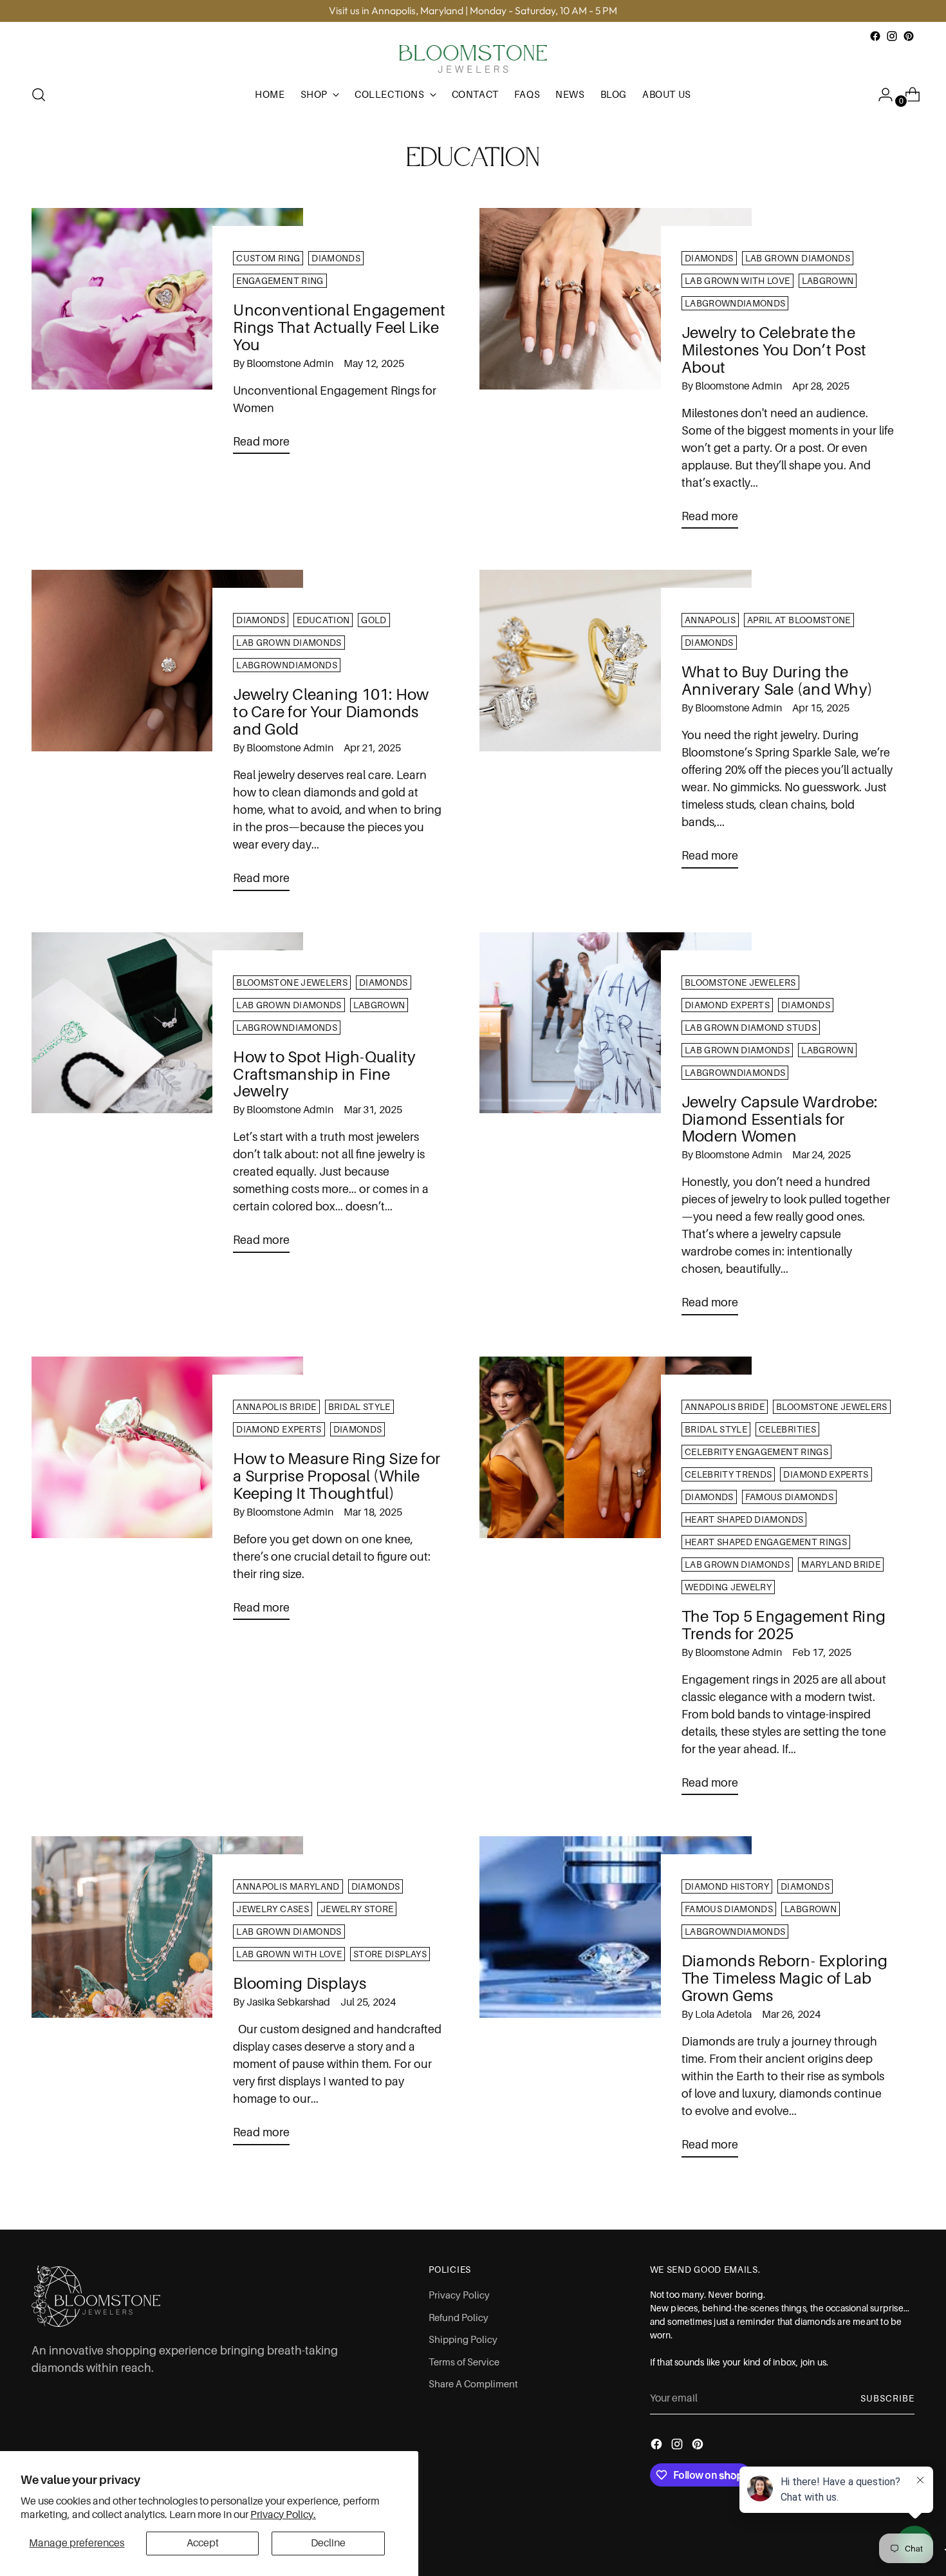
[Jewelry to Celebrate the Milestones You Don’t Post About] (616, 373)
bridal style (359, 1407)
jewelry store (357, 1909)
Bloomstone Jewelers (292, 982)
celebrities (787, 1429)
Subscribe (887, 2398)
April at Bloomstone (799, 620)
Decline (328, 2543)
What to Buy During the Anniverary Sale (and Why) (777, 681)
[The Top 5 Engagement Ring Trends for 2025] (616, 1581)
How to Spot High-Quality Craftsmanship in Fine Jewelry (324, 1074)
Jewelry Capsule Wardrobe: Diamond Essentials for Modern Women (779, 1119)
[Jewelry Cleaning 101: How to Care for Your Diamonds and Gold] (168, 735)
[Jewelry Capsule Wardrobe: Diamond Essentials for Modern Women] (616, 1129)
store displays (390, 1954)
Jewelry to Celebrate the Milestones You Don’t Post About (774, 350)
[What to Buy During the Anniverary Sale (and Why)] (616, 724)
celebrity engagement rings (756, 1452)
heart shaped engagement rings (766, 1542)
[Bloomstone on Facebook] (875, 36)
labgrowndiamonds (735, 303)
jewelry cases (273, 1909)
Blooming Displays (300, 1983)
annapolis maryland (288, 1886)
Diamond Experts (727, 1005)
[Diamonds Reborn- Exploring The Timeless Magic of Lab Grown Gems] (616, 2002)
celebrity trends (728, 1474)
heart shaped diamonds (744, 1519)
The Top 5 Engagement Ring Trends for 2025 (784, 1625)
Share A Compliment (473, 2384)
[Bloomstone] (473, 59)
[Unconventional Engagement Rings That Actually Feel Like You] (168, 336)
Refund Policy (459, 2318)
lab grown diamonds (798, 258)
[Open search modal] (39, 95)
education (323, 620)
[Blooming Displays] (168, 1996)
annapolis (710, 620)
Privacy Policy (459, 2295)
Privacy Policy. (283, 2515)
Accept (203, 2543)
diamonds (336, 258)
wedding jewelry (728, 1587)
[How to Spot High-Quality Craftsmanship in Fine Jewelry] (168, 1098)
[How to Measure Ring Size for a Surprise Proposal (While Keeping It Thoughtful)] (168, 1493)
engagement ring (280, 281)
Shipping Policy (463, 2340)
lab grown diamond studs (751, 1028)
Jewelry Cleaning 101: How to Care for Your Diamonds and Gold (331, 712)
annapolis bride (276, 1407)
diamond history (727, 1886)
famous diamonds (789, 1497)
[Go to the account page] (880, 95)
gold (374, 620)
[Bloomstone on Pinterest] (909, 36)
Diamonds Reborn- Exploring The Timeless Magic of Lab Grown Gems (784, 1978)
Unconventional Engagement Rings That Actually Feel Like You (339, 327)
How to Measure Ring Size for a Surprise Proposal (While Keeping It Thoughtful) (337, 1476)
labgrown (828, 281)
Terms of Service (464, 2362)
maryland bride (841, 1565)
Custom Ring (268, 258)
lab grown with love (737, 281)
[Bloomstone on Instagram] (892, 36)
